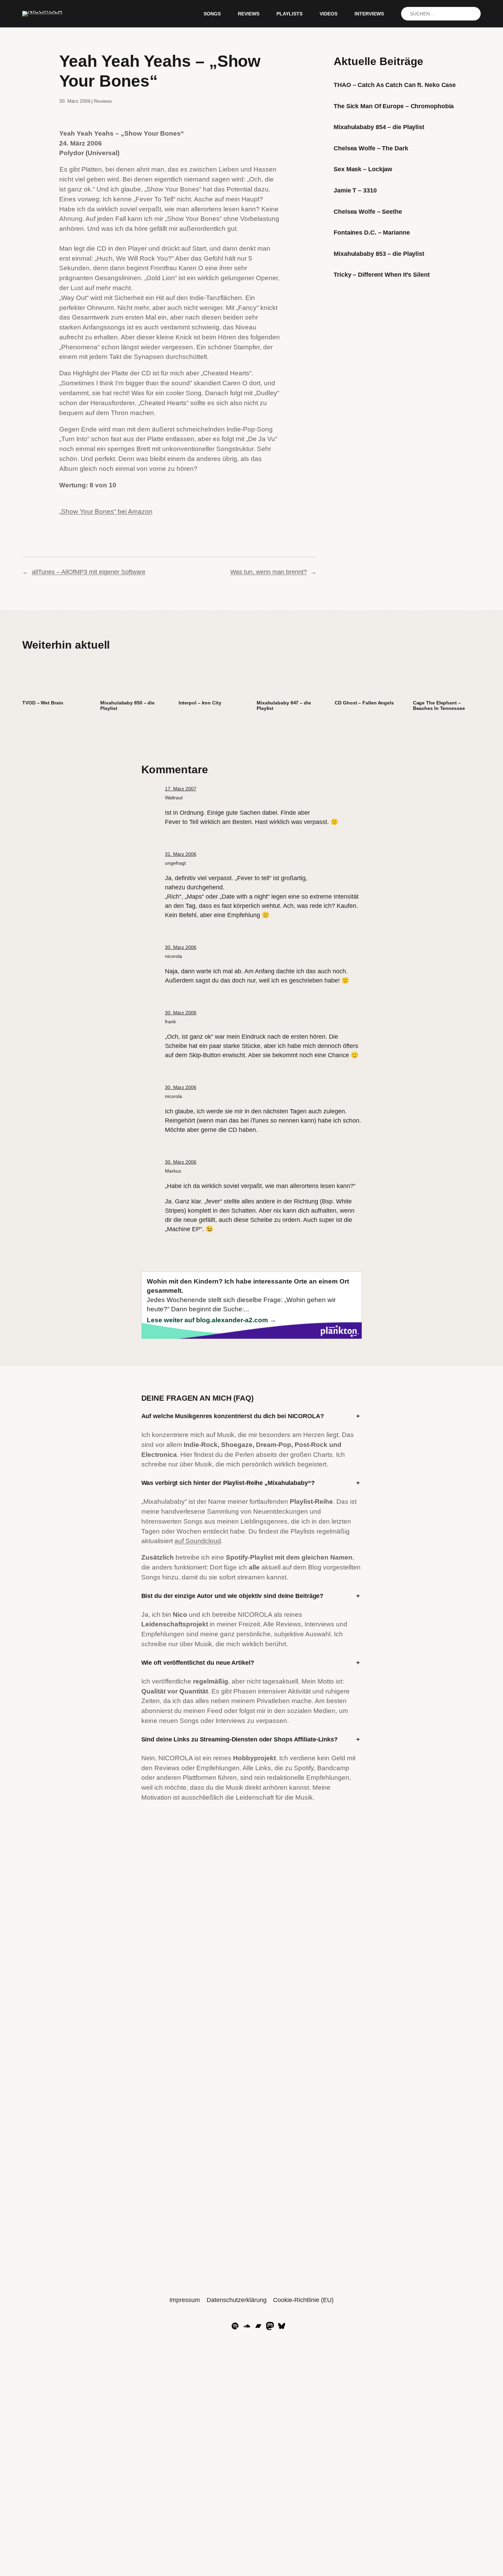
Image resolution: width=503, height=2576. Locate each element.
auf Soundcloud (198, 1541)
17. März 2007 (181, 789)
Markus (173, 1171)
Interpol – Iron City (200, 703)
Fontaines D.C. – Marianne (372, 233)
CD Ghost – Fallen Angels (364, 703)
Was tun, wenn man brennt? (269, 572)
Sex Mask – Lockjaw (363, 169)
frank (170, 1022)
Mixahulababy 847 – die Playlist (284, 706)
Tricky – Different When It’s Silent (382, 275)
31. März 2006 (181, 854)
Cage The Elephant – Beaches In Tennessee (439, 706)
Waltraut (174, 798)
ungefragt (175, 863)
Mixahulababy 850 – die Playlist (127, 706)
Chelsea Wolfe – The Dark (371, 148)
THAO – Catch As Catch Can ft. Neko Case (395, 85)
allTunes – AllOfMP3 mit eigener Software (89, 572)
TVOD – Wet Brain (43, 703)
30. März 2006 (181, 947)
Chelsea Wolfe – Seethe (368, 212)
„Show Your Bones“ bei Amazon (106, 511)
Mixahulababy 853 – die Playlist (379, 254)
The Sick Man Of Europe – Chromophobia (394, 106)
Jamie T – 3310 (355, 190)
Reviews (103, 101)
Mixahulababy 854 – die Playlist (379, 127)
